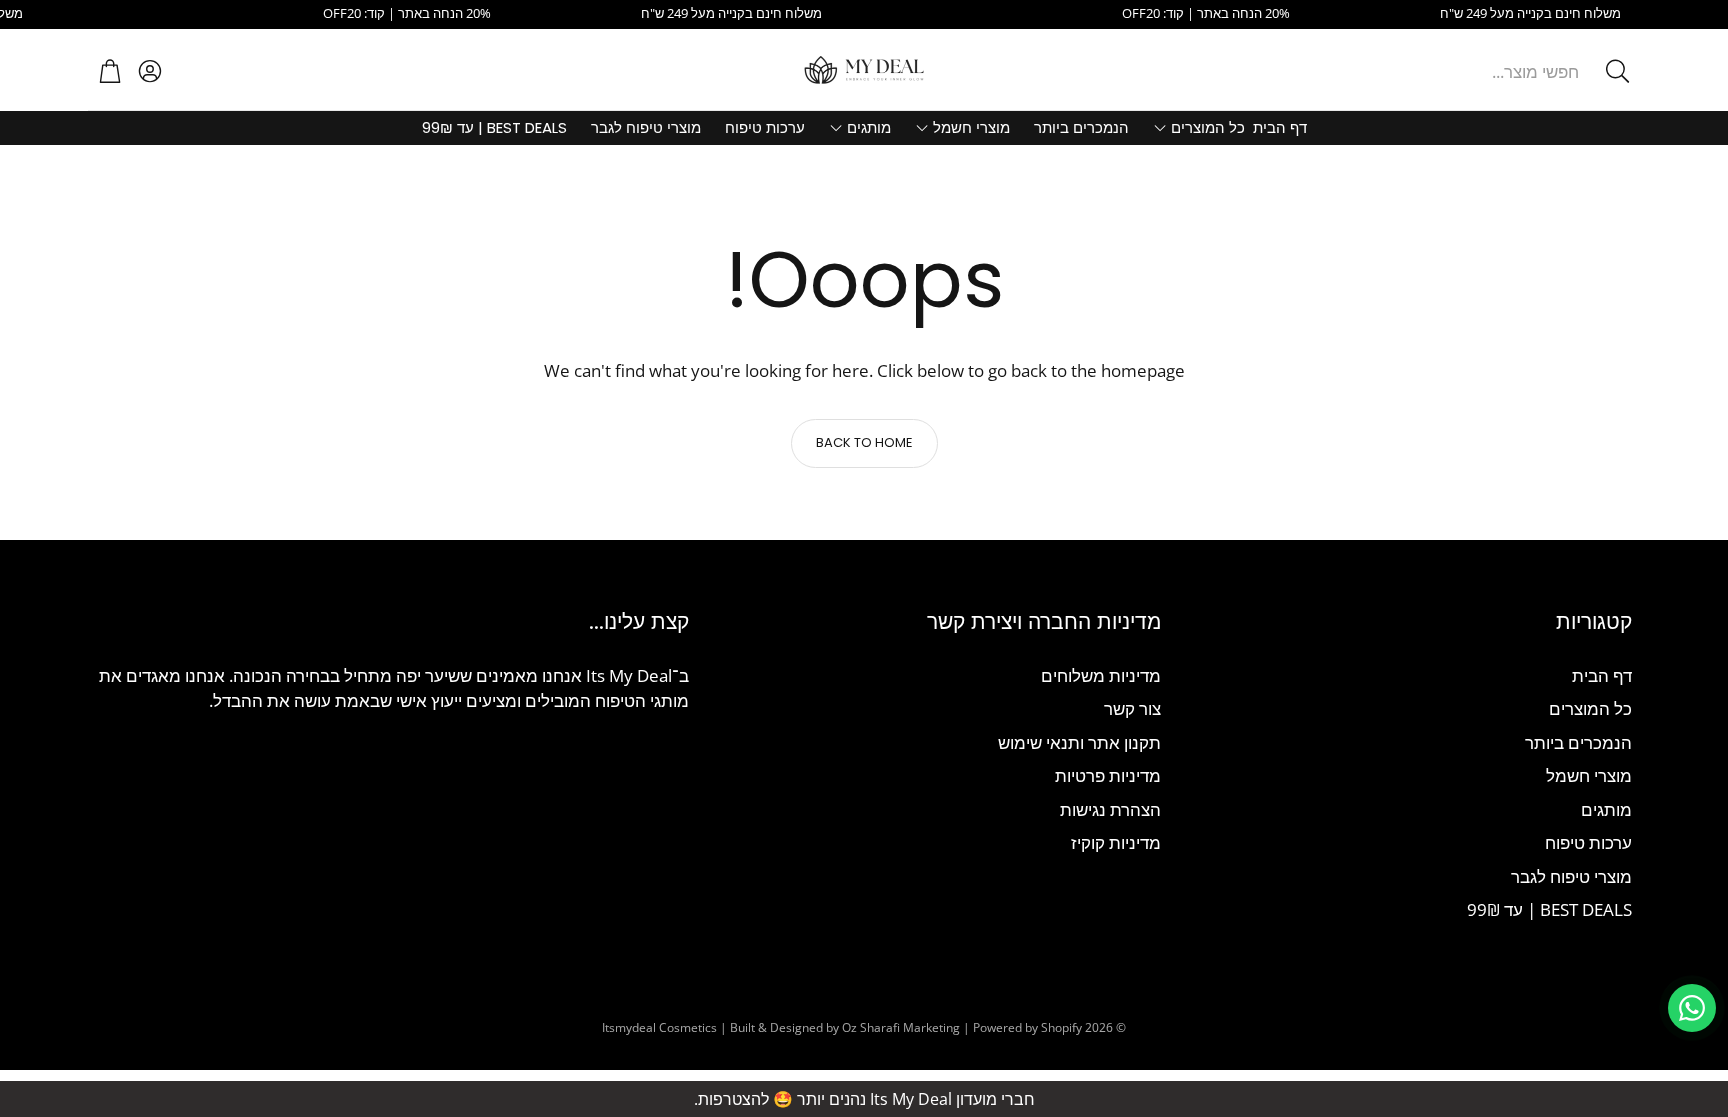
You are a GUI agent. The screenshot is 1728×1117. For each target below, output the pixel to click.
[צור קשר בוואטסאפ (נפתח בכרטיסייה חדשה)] (1692, 1008)
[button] (1487, 71)
